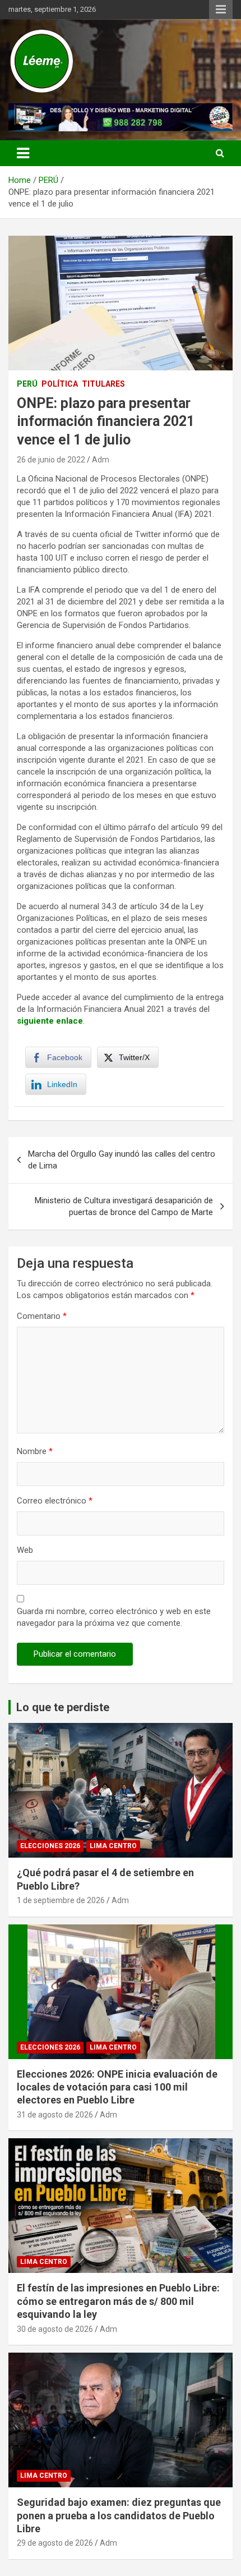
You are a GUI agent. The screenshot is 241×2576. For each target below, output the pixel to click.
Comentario (42, 1316)
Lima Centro (113, 1846)
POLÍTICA (60, 384)
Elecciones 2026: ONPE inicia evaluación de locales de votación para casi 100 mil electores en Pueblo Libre (117, 2087)
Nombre (35, 1451)
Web (25, 1550)
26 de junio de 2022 (51, 460)
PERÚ (27, 384)
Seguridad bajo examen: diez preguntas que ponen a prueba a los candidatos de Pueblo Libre (119, 2515)
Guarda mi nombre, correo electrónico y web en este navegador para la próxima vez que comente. (114, 1617)
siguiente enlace (50, 1021)
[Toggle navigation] (23, 153)
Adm (101, 460)
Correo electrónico (55, 1501)
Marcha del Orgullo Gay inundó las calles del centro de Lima (122, 1160)
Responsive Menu (221, 10)
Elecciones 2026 (50, 1846)
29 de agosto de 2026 (55, 2543)
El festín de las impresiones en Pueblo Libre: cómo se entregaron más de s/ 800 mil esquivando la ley (118, 2301)
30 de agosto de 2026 (55, 2329)
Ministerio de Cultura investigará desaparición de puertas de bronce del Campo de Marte (124, 1206)
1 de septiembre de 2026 (61, 1900)
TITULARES (103, 384)
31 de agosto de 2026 (55, 2115)
